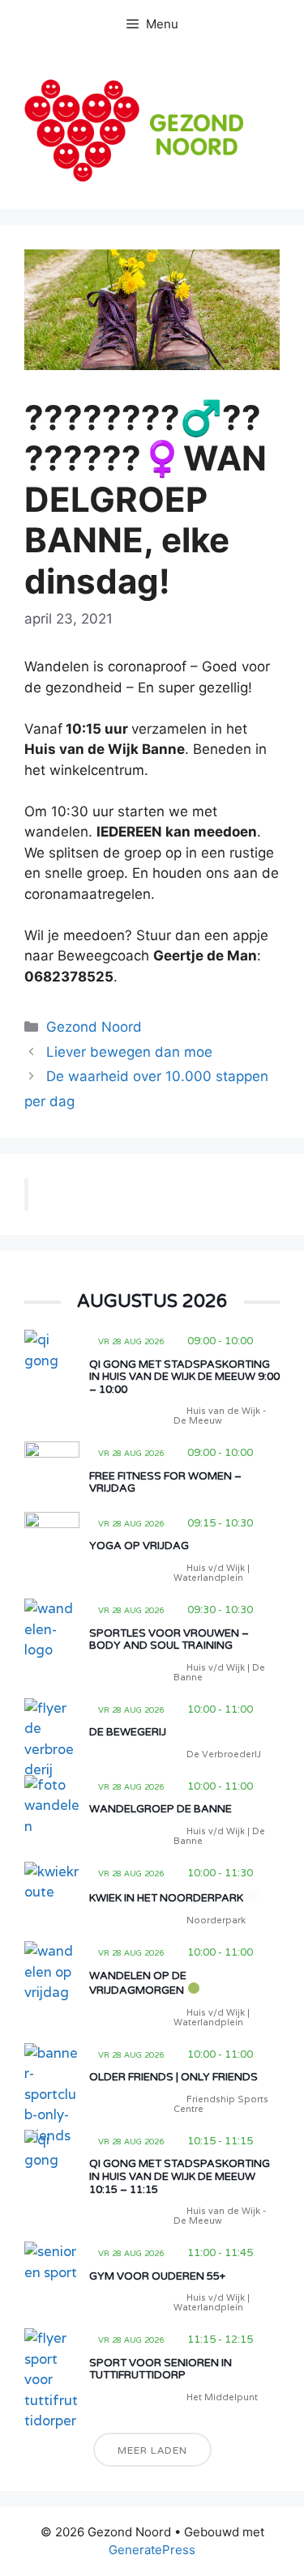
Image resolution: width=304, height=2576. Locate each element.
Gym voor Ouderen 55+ (157, 2276)
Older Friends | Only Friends (173, 2077)
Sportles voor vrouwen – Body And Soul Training (169, 1640)
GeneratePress (152, 2550)
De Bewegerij (128, 1732)
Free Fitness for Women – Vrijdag (165, 1483)
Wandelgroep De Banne (161, 1809)
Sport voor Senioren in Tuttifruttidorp (161, 2369)
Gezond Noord (94, 1027)
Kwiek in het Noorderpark (166, 1898)
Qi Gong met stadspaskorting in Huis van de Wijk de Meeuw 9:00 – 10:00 (184, 1377)
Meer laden (152, 2450)
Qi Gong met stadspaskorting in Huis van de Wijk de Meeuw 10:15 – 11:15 (180, 2176)
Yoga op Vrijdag (139, 1546)
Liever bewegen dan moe (129, 1052)
